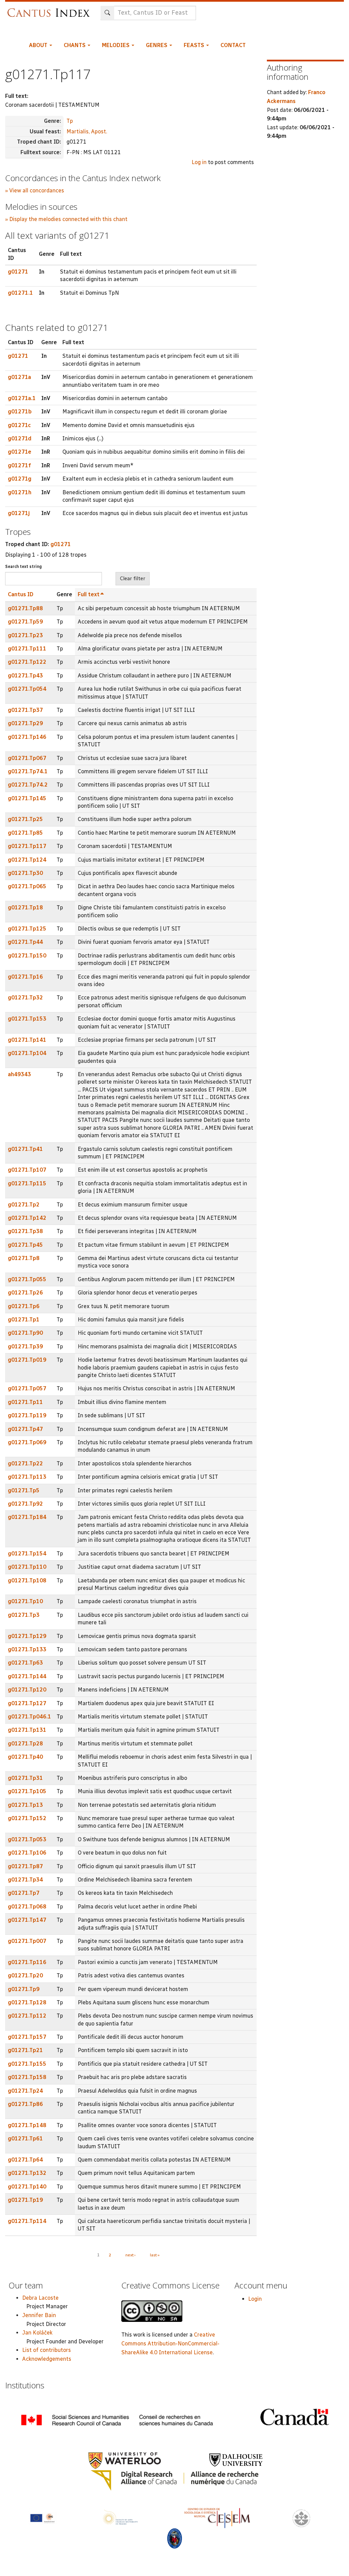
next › (131, 2255)
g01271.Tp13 (25, 1805)
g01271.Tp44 (25, 942)
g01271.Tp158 (27, 2077)
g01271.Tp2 (24, 1205)
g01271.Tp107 (27, 1170)
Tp (70, 121)
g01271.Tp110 (27, 1567)
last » (155, 2255)
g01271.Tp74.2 (28, 785)
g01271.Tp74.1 (28, 771)
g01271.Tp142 (27, 1218)
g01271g (20, 479)
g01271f (19, 465)
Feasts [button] (195, 45)
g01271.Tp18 (25, 908)
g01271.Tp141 (27, 1040)
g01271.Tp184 (27, 1517)
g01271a (19, 377)
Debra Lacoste (40, 2298)
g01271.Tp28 (25, 1744)
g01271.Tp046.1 (29, 1717)
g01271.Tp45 (25, 1245)
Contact (233, 45)
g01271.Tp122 (27, 662)
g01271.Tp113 (27, 1477)
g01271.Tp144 (27, 1676)
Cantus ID (21, 594)
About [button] (39, 45)
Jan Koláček (37, 2333)
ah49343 (19, 1074)
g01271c (19, 425)
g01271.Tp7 (24, 1893)
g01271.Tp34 (25, 1880)
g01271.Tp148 (27, 2125)
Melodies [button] (116, 45)
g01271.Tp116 (27, 1962)
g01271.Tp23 (25, 635)
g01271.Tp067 (27, 758)
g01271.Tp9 (24, 1989)
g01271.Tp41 (25, 1149)
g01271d (20, 438)
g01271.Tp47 (25, 1429)
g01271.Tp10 (25, 1601)
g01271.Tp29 (25, 723)
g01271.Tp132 (27, 2173)
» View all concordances (35, 191)
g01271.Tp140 (27, 2187)
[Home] (50, 9)
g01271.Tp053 (27, 1839)
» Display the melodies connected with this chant (66, 219)
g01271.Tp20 (25, 1975)
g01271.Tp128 (27, 2002)
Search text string (24, 567)
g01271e (20, 452)
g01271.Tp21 (25, 2050)
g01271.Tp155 (27, 2064)
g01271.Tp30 (25, 873)
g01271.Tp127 (27, 1703)
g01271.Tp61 (25, 2139)
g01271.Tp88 (25, 608)
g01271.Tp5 (24, 1490)
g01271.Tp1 (24, 1320)
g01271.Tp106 (27, 1853)
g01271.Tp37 (25, 710)
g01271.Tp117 (27, 846)
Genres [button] (157, 45)
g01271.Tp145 (27, 798)
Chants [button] (75, 45)
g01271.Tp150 (27, 956)
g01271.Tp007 (27, 1941)
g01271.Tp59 (25, 622)
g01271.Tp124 (27, 860)
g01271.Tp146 (27, 737)
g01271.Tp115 (27, 1183)
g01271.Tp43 (25, 676)
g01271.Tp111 (27, 649)
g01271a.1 (22, 398)
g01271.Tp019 (27, 1360)
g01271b (20, 412)
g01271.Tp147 (27, 1920)
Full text (89, 594)
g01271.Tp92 (25, 1504)
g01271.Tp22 (25, 1463)
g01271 (18, 272)
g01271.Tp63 (25, 1663)
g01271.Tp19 (25, 2200)
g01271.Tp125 (27, 929)
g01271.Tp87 (25, 1866)
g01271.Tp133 (27, 1649)
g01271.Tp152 (27, 1818)
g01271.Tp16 (25, 977)
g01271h (20, 492)
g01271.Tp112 (27, 2016)
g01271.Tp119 (27, 1415)
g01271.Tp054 (27, 689)
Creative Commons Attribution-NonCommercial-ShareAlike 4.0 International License (170, 2343)
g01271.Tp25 (25, 819)
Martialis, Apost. (87, 131)
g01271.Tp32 (25, 998)
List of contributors (47, 2350)
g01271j (19, 513)
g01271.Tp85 (25, 833)
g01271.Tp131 (27, 1730)
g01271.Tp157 (27, 2037)
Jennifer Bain (39, 2315)
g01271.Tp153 (27, 1019)
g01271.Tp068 (27, 1907)
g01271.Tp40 (25, 1757)
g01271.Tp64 (25, 2160)
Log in (199, 162)
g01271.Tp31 (25, 1778)
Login (255, 2299)
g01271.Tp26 (25, 1293)
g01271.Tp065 (27, 886)
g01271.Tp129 (27, 1636)
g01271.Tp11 (25, 1402)
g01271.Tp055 (27, 1279)
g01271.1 (20, 293)
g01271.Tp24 (25, 2091)
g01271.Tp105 (27, 1791)
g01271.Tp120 (27, 1690)
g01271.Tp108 (27, 1580)
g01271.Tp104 (27, 1053)
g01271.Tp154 (27, 1554)
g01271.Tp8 (24, 1258)
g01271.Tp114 (27, 2221)
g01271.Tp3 (24, 1615)
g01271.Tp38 (25, 1231)
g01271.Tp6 (24, 1306)
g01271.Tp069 (27, 1442)
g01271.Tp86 (25, 2104)
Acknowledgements (47, 2359)
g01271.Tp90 (25, 1333)
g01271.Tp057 (27, 1388)
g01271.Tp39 (25, 1346)
